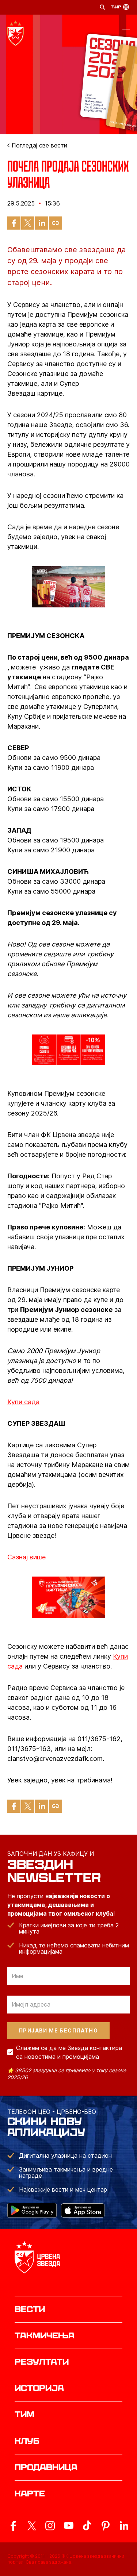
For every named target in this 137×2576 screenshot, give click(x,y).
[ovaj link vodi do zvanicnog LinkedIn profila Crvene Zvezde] (124, 2526)
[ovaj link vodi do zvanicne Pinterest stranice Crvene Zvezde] (106, 2526)
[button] (126, 33)
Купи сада (23, 1402)
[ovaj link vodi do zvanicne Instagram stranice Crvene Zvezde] (50, 2526)
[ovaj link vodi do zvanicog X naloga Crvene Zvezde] (32, 2526)
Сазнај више (26, 1557)
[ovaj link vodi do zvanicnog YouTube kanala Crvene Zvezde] (69, 2526)
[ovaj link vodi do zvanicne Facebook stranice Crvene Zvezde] (13, 2526)
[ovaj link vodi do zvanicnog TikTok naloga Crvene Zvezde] (87, 2526)
